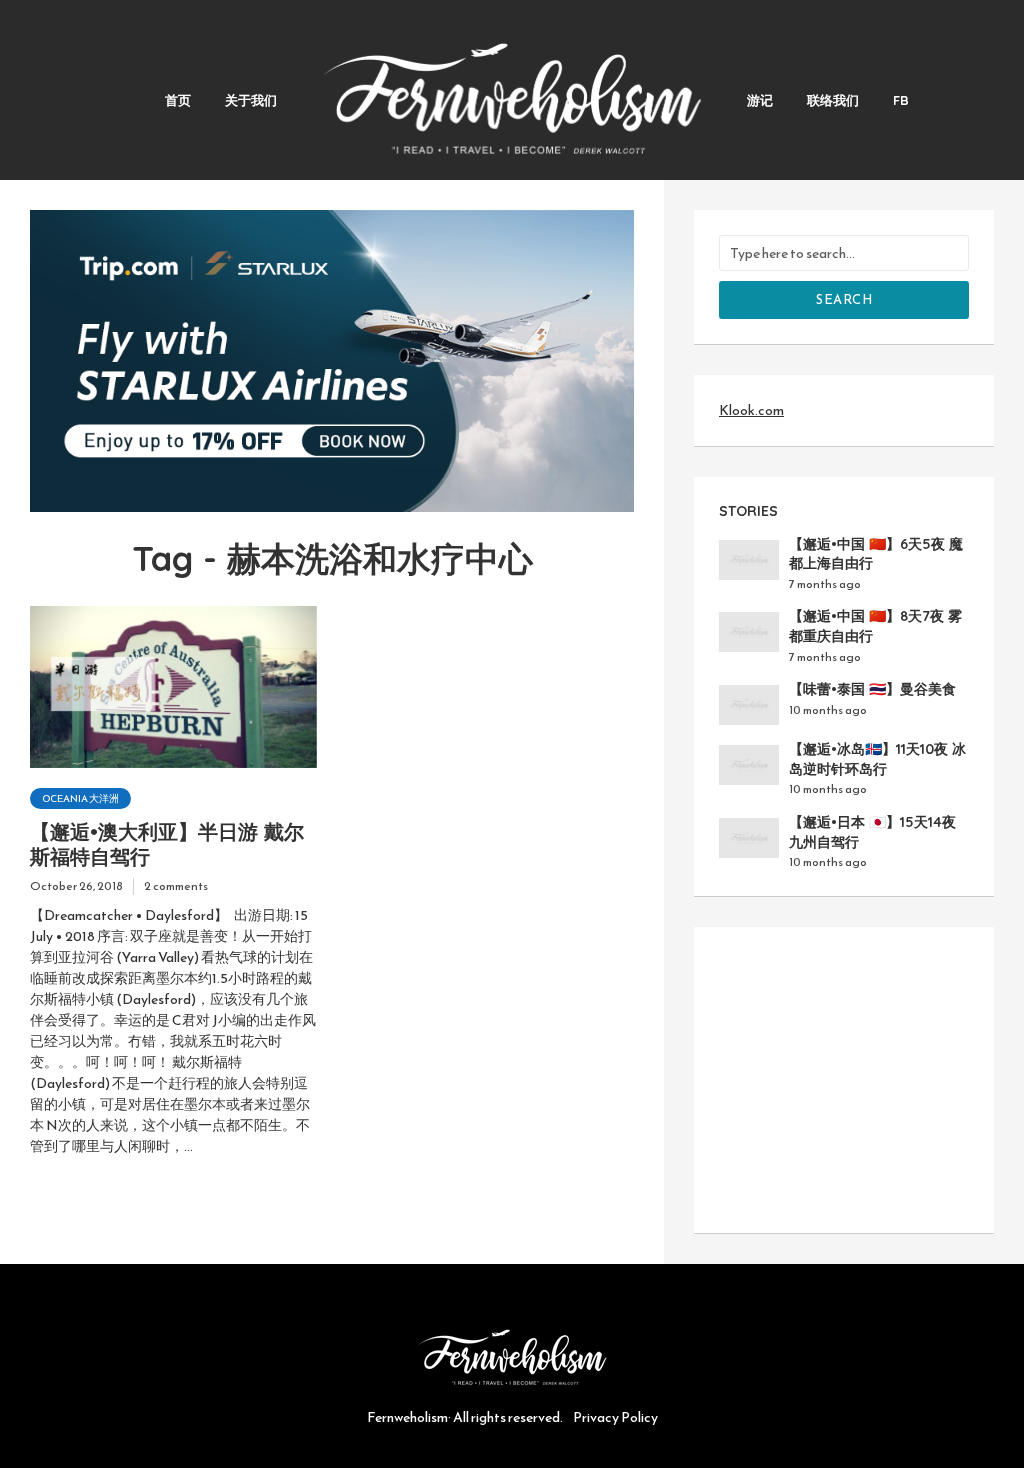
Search (844, 299)
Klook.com (751, 410)
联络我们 (833, 100)
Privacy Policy (615, 1417)
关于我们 (251, 100)
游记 (760, 100)
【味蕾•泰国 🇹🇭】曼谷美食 (872, 689)
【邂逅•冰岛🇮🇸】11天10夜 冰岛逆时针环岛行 (877, 759)
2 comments (176, 886)
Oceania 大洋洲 (80, 798)
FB (901, 100)
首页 (178, 100)
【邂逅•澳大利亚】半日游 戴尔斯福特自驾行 (167, 844)
